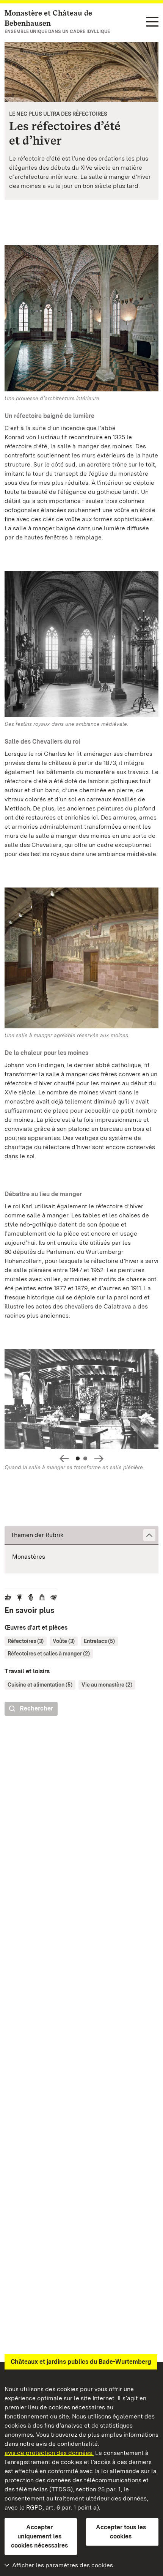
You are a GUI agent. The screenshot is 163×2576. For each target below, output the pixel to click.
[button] (81, 1535)
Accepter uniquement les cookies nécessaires (39, 2536)
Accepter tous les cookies (121, 2532)
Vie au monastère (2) (107, 1685)
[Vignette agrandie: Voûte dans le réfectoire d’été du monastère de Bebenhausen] (81, 72)
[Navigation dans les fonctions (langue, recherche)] (152, 22)
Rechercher (36, 1708)
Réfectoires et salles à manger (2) (49, 1654)
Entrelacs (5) (99, 1641)
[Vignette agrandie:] (81, 1401)
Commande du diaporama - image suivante (99, 1459)
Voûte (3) (64, 1641)
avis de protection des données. (49, 2453)
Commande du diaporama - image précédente (64, 1459)
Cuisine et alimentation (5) (40, 1685)
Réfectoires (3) (26, 1641)
